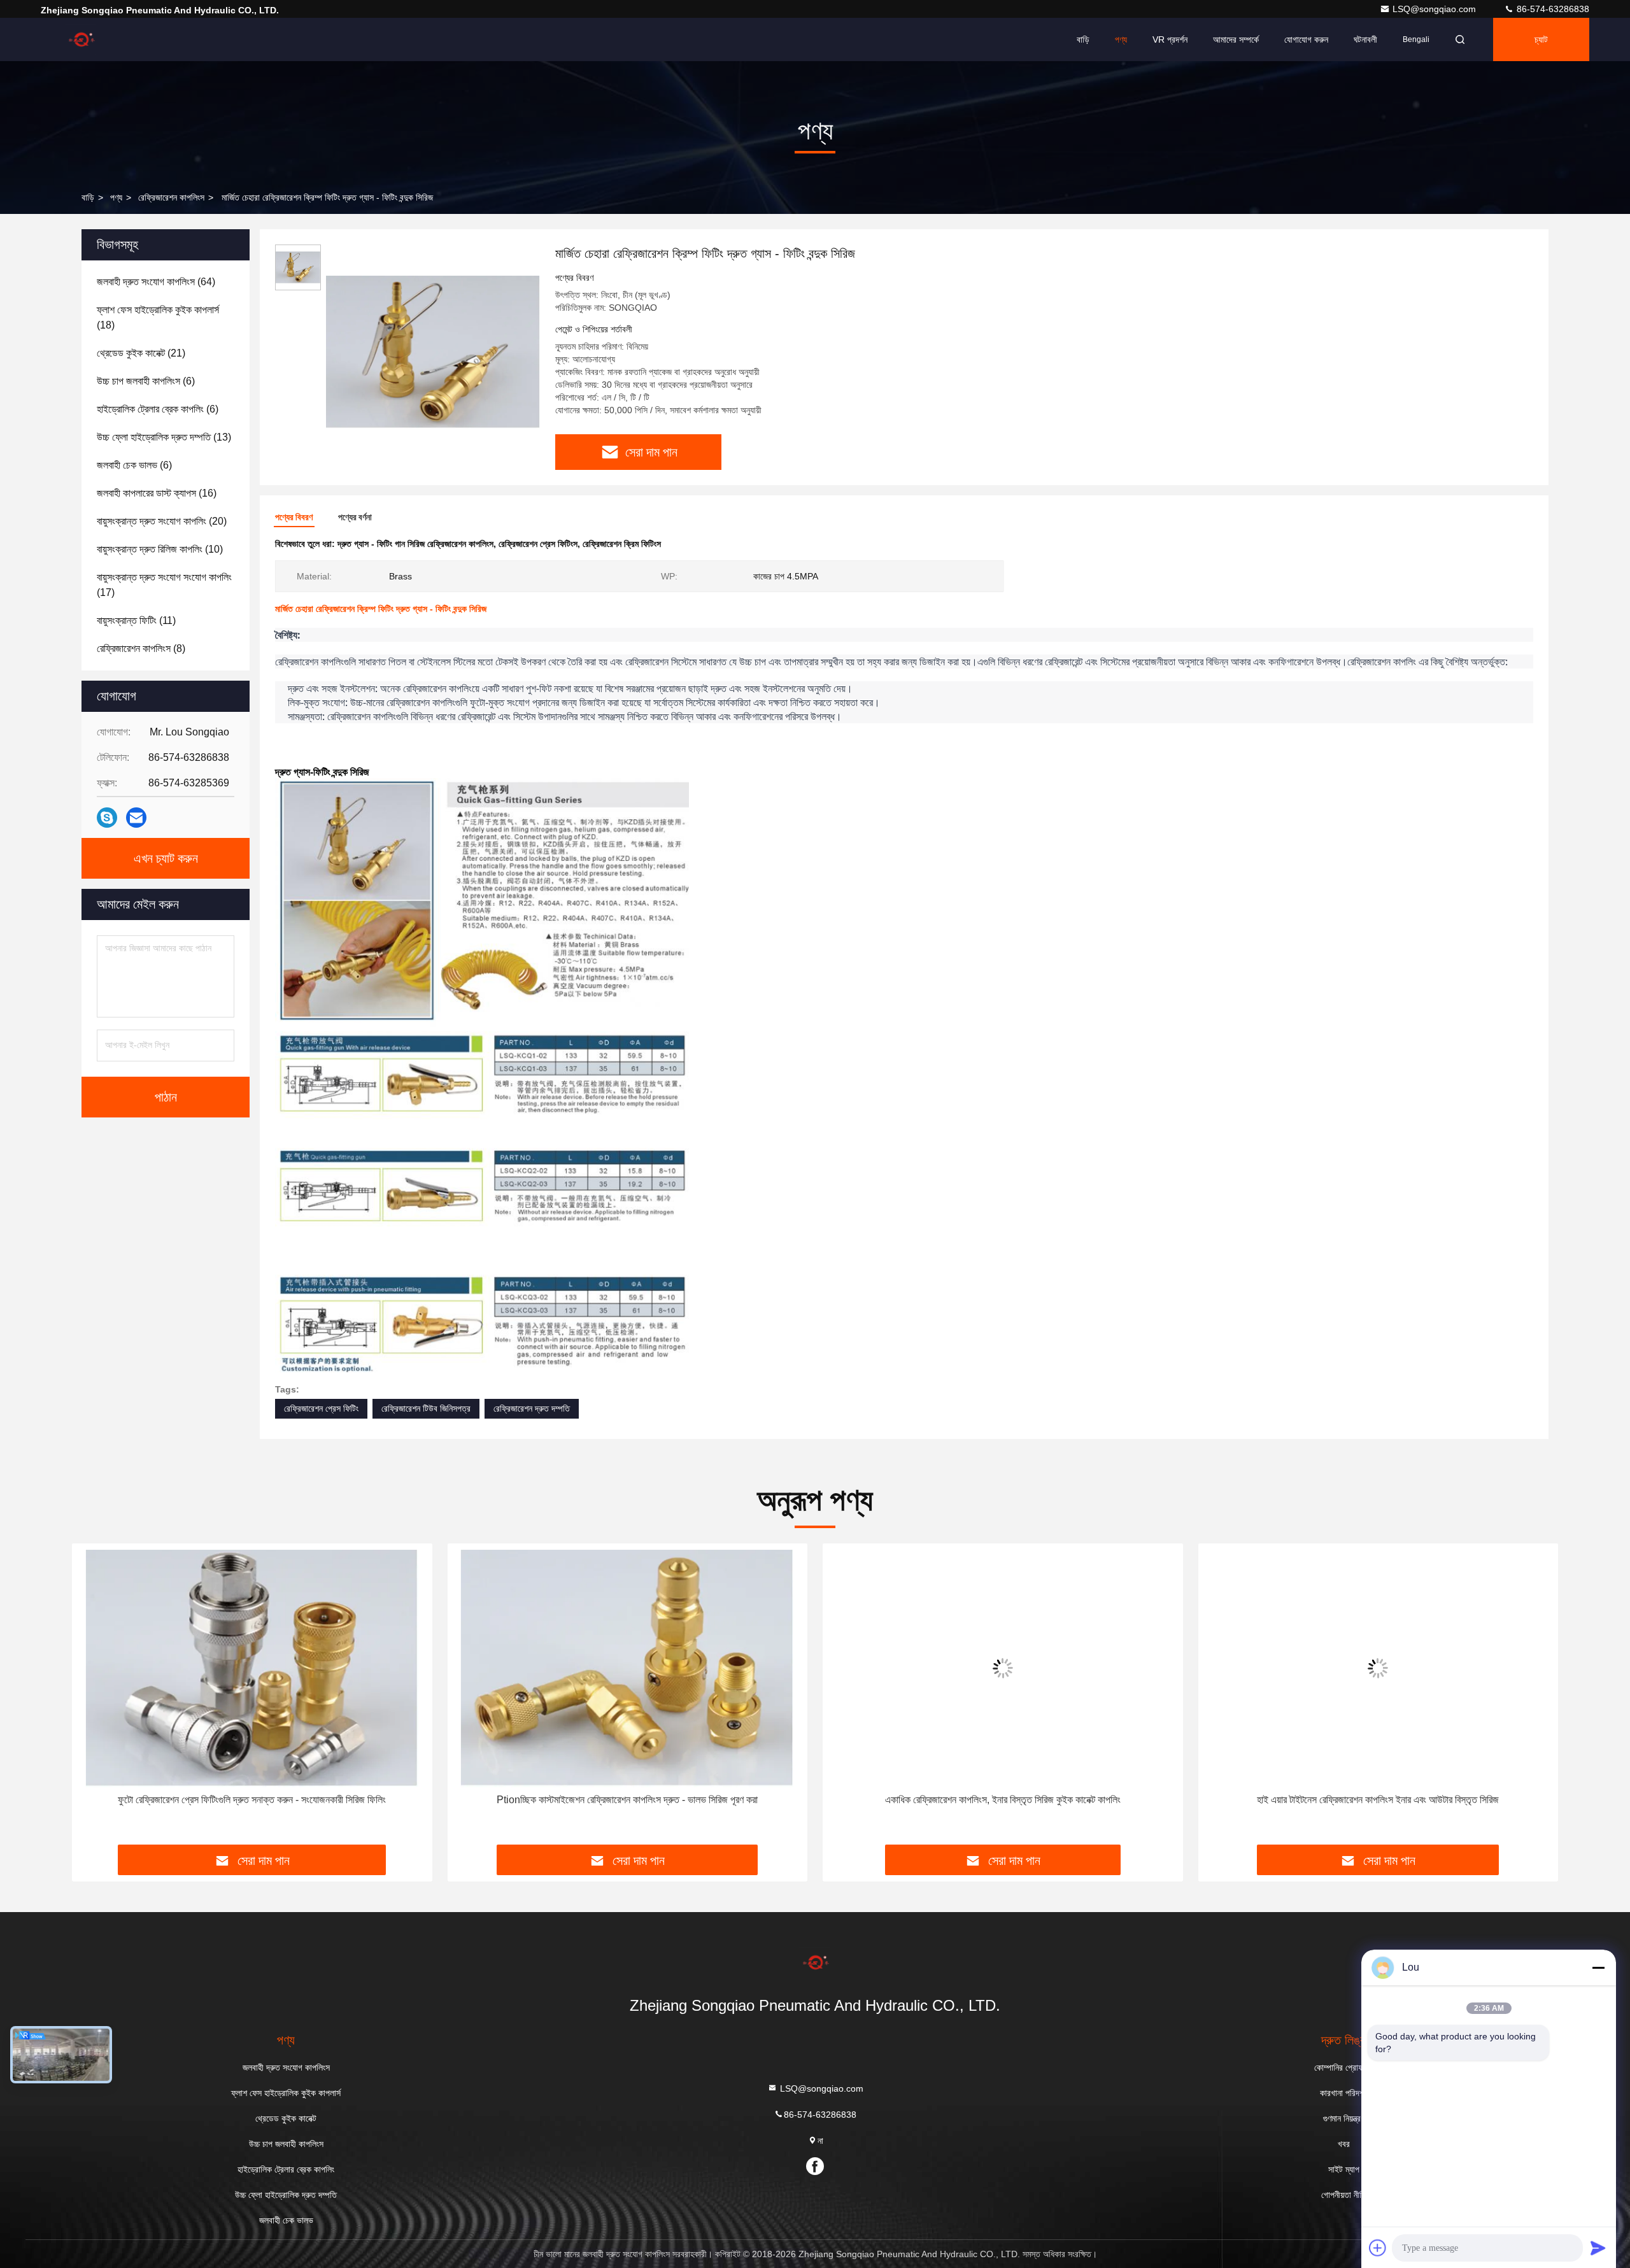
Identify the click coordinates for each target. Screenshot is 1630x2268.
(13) (164, 437)
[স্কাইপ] (107, 818)
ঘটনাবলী (1365, 39)
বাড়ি (1083, 39)
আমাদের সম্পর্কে (1236, 39)
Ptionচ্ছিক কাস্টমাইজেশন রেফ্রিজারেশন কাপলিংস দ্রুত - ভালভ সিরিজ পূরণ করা (627, 1800)
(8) (141, 649)
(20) (162, 521)
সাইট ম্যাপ (1344, 2169)
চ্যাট (1541, 39)
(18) (158, 317)
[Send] (1598, 2248)
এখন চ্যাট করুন (166, 858)
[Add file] (1378, 2248)
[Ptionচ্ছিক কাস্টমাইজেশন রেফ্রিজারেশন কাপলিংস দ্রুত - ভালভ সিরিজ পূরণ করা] (628, 1669)
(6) (146, 381)
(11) (136, 620)
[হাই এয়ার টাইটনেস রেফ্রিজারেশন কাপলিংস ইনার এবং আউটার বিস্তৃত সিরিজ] (1378, 1669)
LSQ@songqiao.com (1435, 9)
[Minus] (1598, 1967)
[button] (95, 1698)
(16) (157, 493)
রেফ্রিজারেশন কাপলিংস (171, 197)
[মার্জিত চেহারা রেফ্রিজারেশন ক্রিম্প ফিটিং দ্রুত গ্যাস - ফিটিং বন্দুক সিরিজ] (433, 351)
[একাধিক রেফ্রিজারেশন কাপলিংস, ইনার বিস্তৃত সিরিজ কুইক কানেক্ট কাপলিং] (1003, 1669)
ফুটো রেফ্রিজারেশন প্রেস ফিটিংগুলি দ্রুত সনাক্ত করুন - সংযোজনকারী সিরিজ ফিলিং (252, 1800)
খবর (1344, 2144)
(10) (160, 549)
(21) (141, 353)
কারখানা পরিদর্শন (1344, 2093)
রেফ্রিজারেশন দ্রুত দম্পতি (532, 1408)
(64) (156, 282)
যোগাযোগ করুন (1306, 39)
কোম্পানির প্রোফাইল (1344, 2067)
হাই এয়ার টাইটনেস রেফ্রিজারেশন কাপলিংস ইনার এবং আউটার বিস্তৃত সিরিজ (1378, 1800)
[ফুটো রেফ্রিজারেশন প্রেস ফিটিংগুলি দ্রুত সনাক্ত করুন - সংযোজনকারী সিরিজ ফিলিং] (252, 1669)
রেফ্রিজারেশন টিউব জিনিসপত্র (426, 1408)
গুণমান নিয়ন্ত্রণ (1344, 2118)
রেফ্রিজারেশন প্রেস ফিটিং (321, 1408)
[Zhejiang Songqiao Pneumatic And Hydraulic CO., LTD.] (81, 39)
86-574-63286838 (1552, 9)
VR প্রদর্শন (1170, 39)
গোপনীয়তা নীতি (1344, 2195)
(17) (164, 585)
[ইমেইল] (136, 818)
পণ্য (1121, 39)
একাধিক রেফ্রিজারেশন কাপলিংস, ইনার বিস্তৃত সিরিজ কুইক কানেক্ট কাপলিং (1003, 1800)
